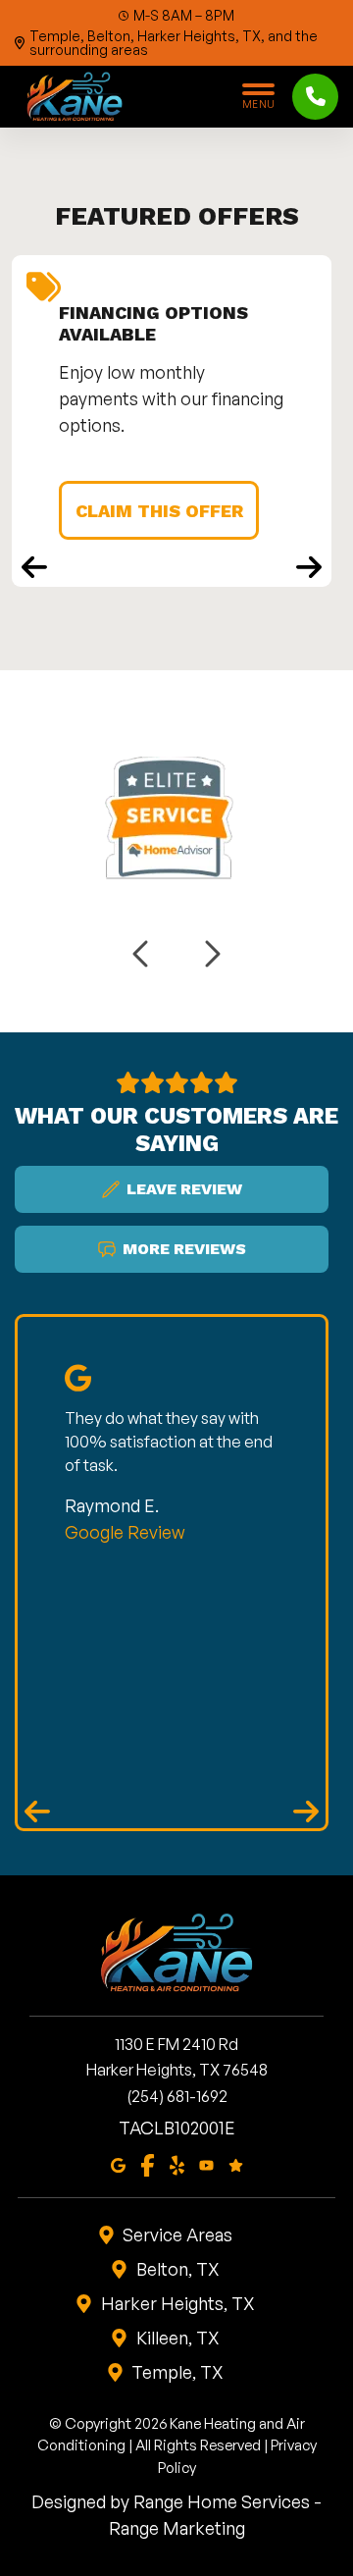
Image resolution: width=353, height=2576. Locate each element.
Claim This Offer (159, 511)
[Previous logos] (142, 954)
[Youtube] (206, 2164)
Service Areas (177, 2234)
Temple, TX (177, 2372)
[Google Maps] (118, 2164)
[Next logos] (211, 954)
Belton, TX (178, 2269)
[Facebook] (148, 2164)
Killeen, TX (178, 2338)
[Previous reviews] (37, 1812)
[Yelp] (177, 2164)
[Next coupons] (309, 567)
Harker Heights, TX (178, 2303)
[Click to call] (315, 97)
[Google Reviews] (236, 2164)
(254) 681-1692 (177, 2096)
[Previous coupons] (34, 567)
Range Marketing (177, 2528)
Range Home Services (222, 2501)
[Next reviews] (306, 1812)
